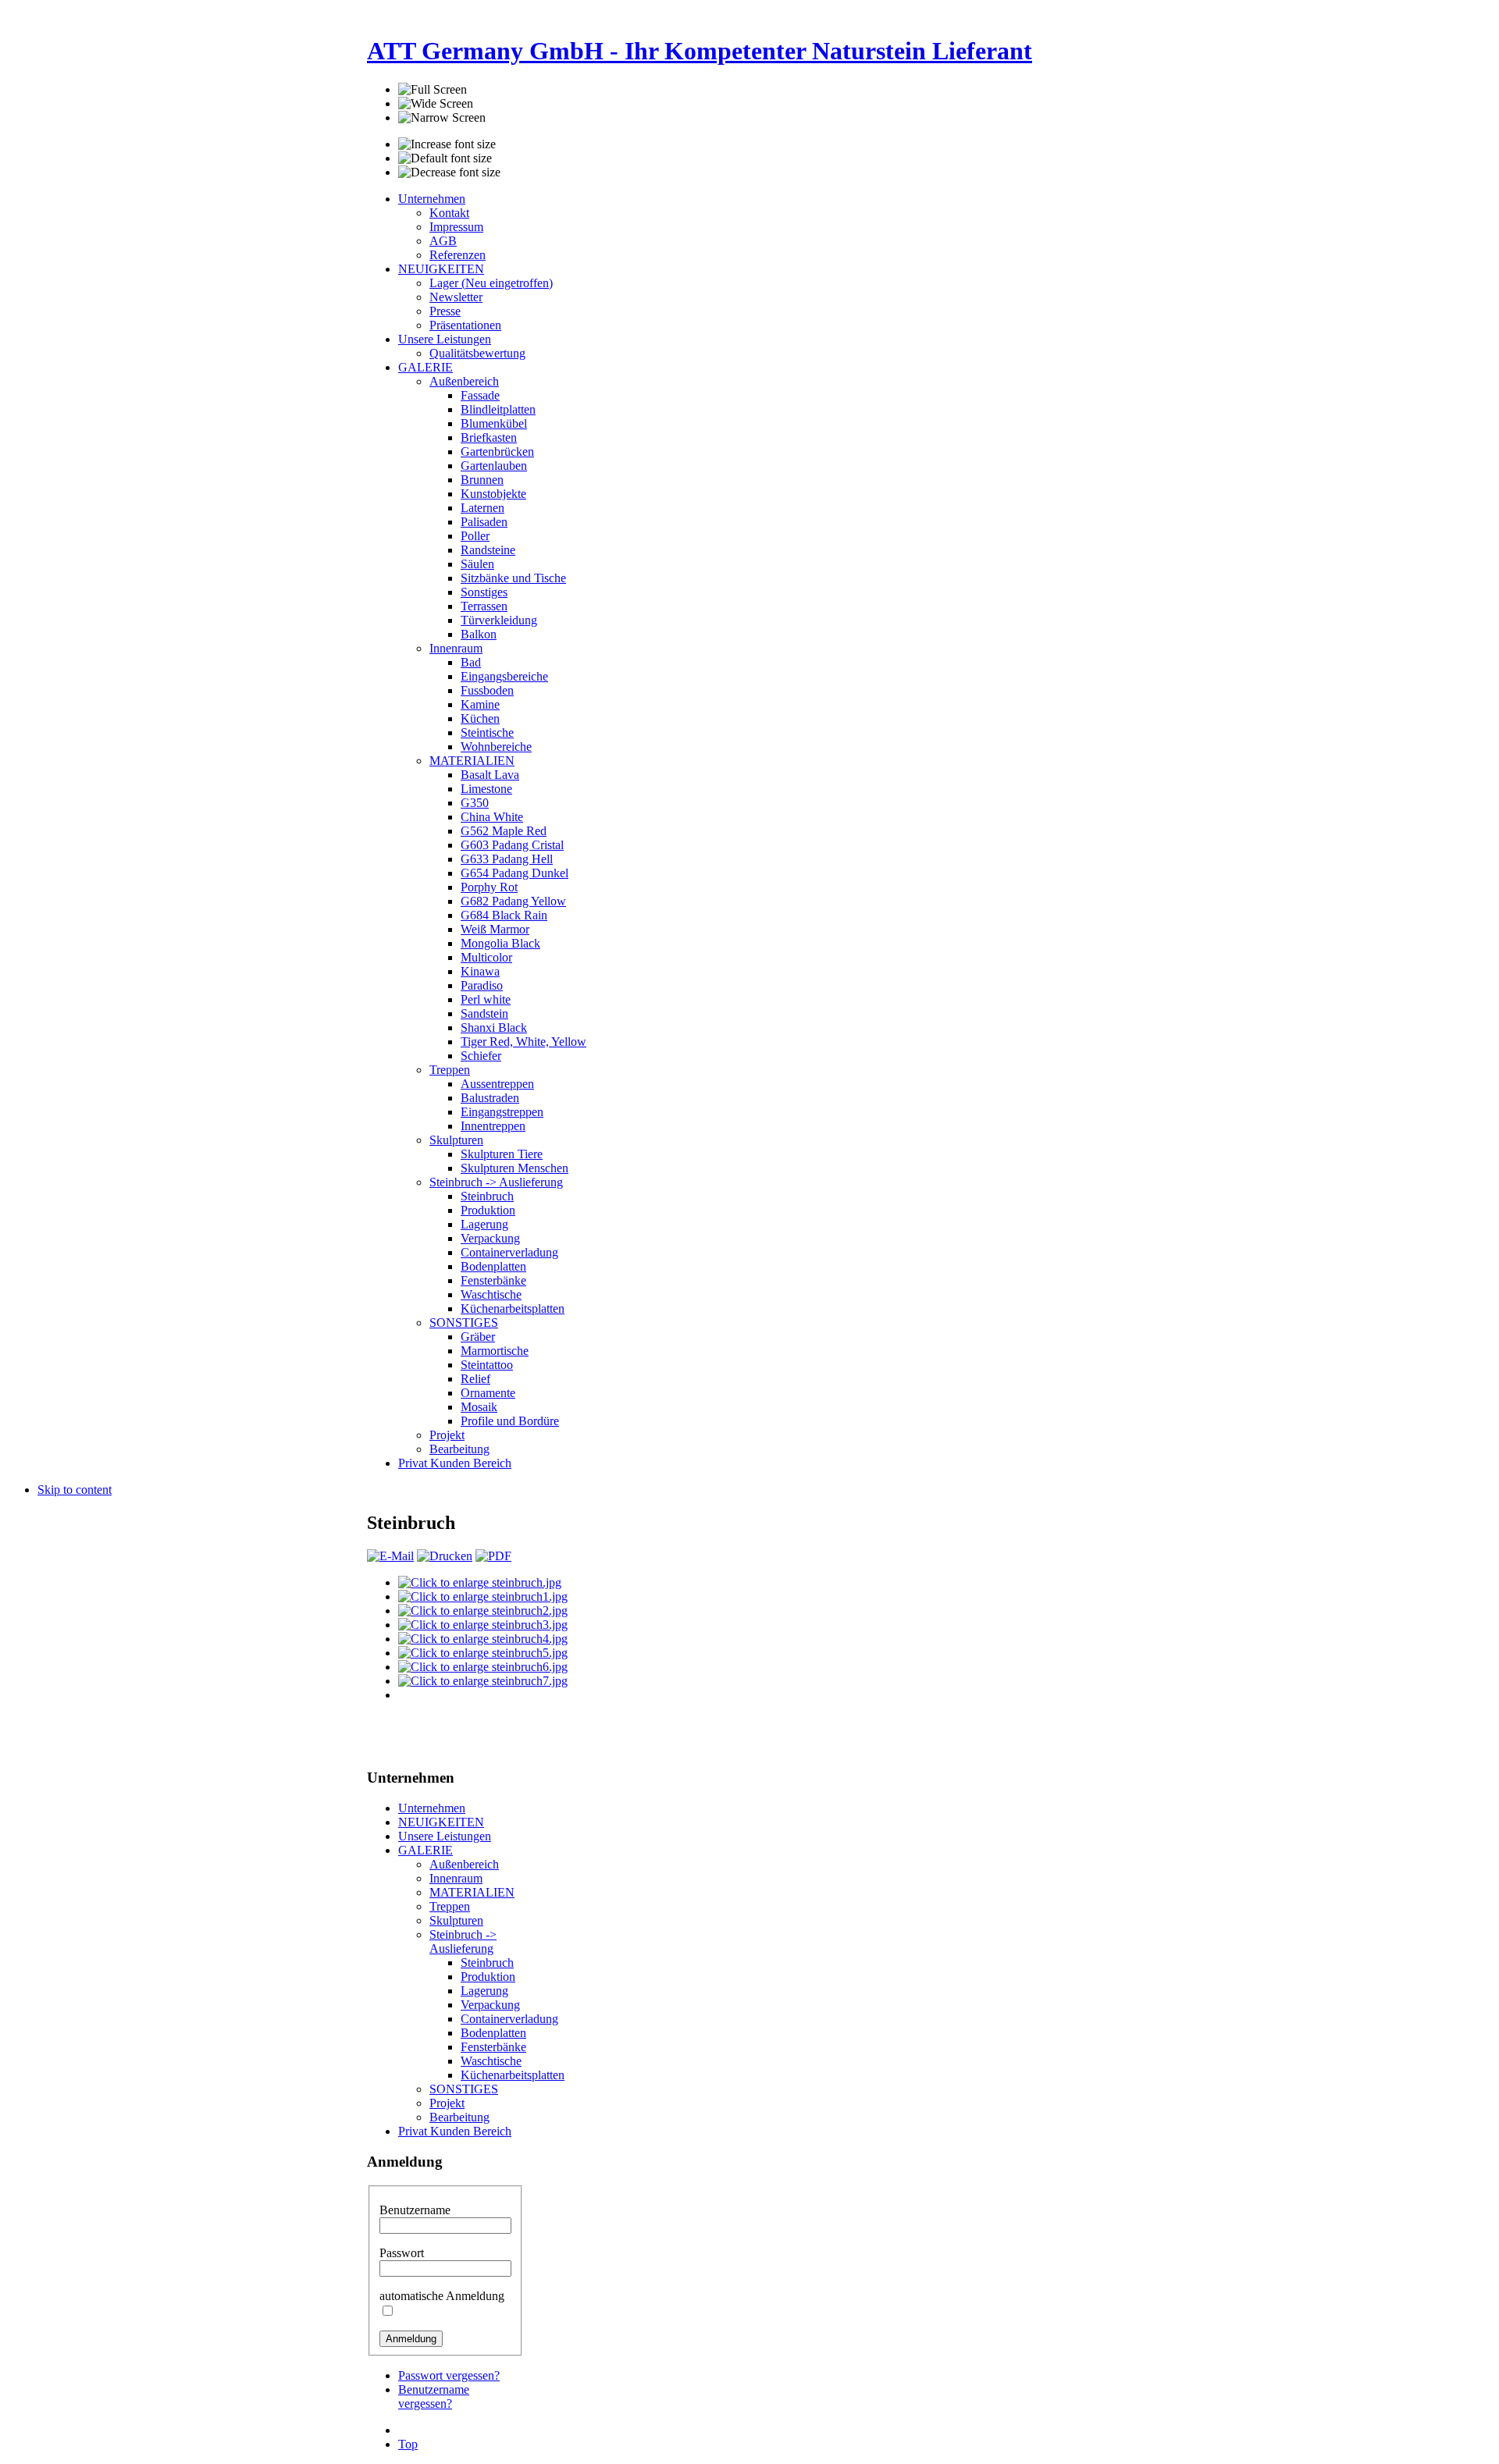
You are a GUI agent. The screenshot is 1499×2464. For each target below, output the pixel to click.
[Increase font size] (447, 144)
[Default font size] (445, 158)
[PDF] (493, 1556)
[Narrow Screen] (442, 118)
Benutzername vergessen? (434, 2396)
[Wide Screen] (436, 104)
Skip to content (75, 1490)
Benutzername (415, 2210)
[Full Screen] (433, 90)
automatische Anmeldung (442, 2296)
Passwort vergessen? (449, 2375)
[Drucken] (445, 1556)
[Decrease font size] (449, 172)
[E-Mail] (390, 1556)
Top (408, 2444)
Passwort (402, 2253)
